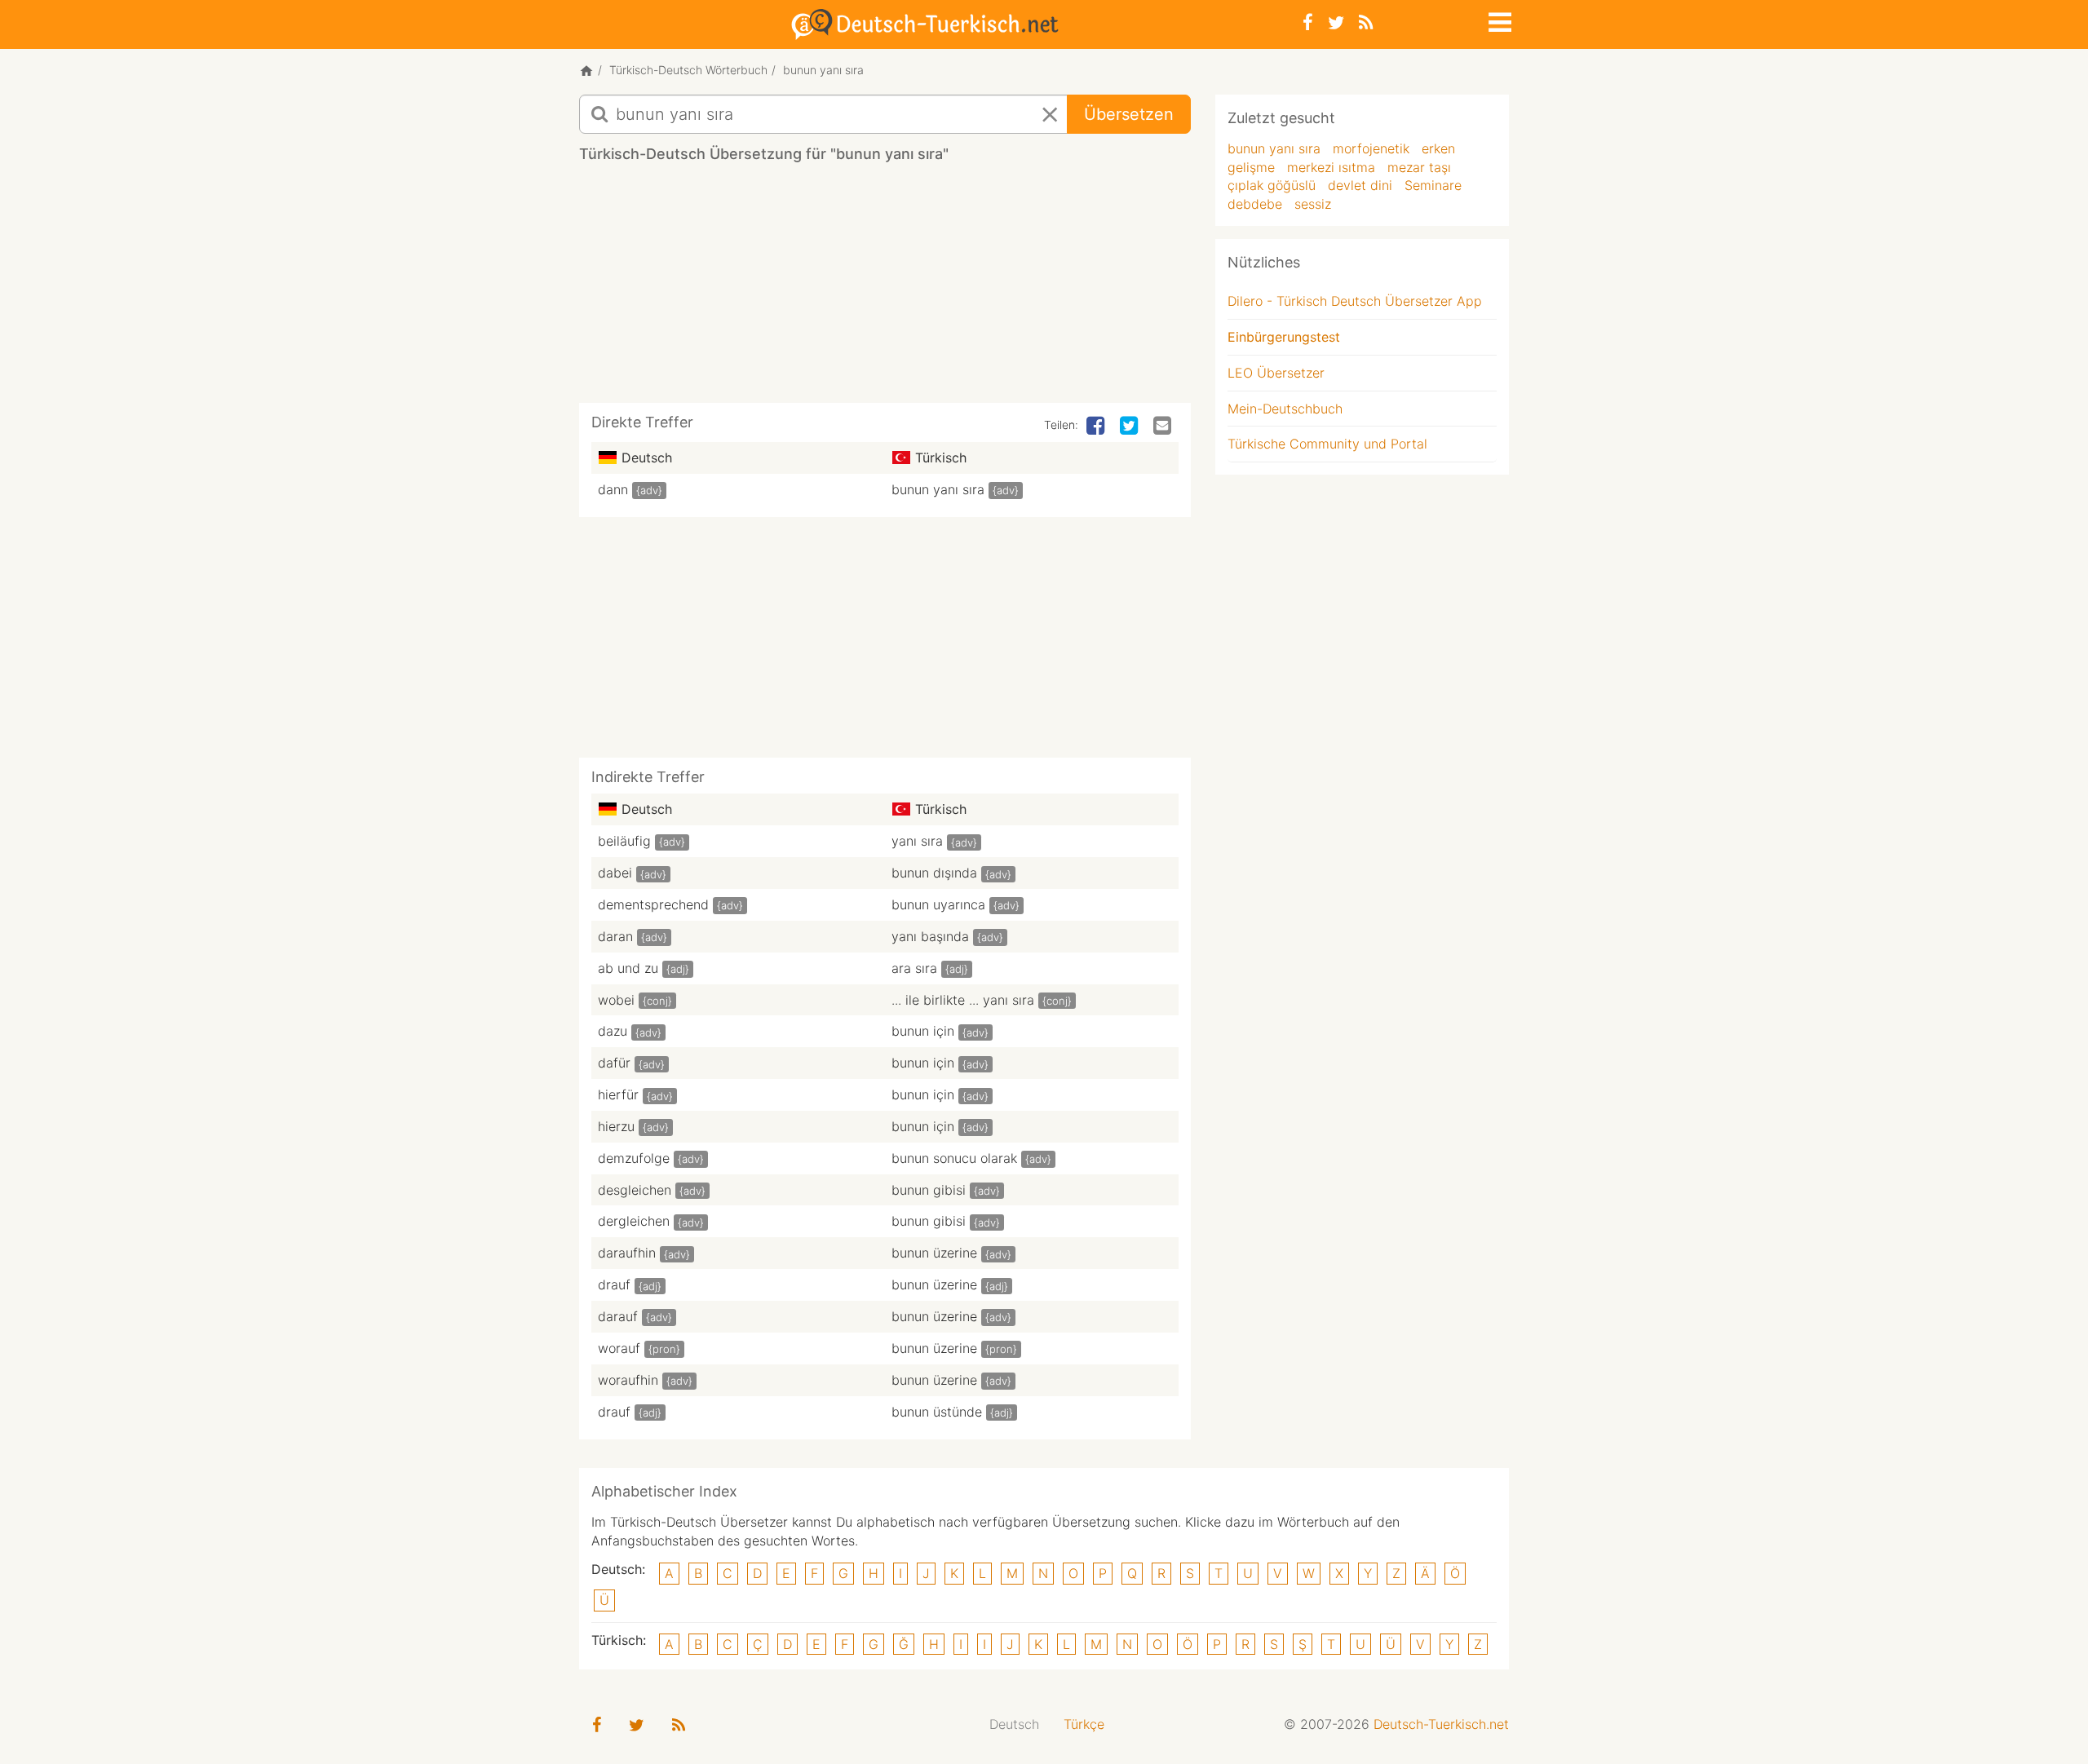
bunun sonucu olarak (954, 1158)
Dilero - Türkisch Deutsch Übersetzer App (1355, 301)
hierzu (616, 1126)
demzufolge (634, 1158)
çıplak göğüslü (1272, 185)
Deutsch (1014, 1724)
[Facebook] (1308, 22)
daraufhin (627, 1253)
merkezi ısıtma (1331, 167)
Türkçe (1084, 1724)
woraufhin (628, 1380)
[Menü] (1498, 20)
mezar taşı (1419, 167)
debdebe (1255, 204)
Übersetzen (1129, 114)
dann (613, 489)
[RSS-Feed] (1366, 22)
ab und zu (628, 968)
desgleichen (635, 1190)
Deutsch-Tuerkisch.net (1441, 1724)
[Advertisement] (885, 289)
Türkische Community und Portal (1327, 444)
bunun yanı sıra (938, 489)
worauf (619, 1348)
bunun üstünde (937, 1412)
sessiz (1313, 204)
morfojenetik (1371, 148)
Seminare (1433, 185)
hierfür (618, 1094)
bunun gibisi (929, 1190)
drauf (614, 1284)
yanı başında (930, 936)
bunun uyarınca (938, 904)
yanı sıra (917, 841)
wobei (616, 1000)
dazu (613, 1031)
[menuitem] (1014, 1724)
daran (615, 936)
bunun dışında (934, 873)
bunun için (923, 1031)
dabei (615, 873)
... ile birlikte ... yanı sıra (963, 1000)
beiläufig (624, 841)
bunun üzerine (934, 1253)
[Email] (1164, 427)
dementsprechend (653, 904)
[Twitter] (1336, 22)
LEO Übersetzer (1276, 373)
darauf (618, 1316)
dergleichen (634, 1221)
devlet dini (1360, 185)
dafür (614, 1063)
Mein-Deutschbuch (1285, 409)
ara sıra (914, 968)
